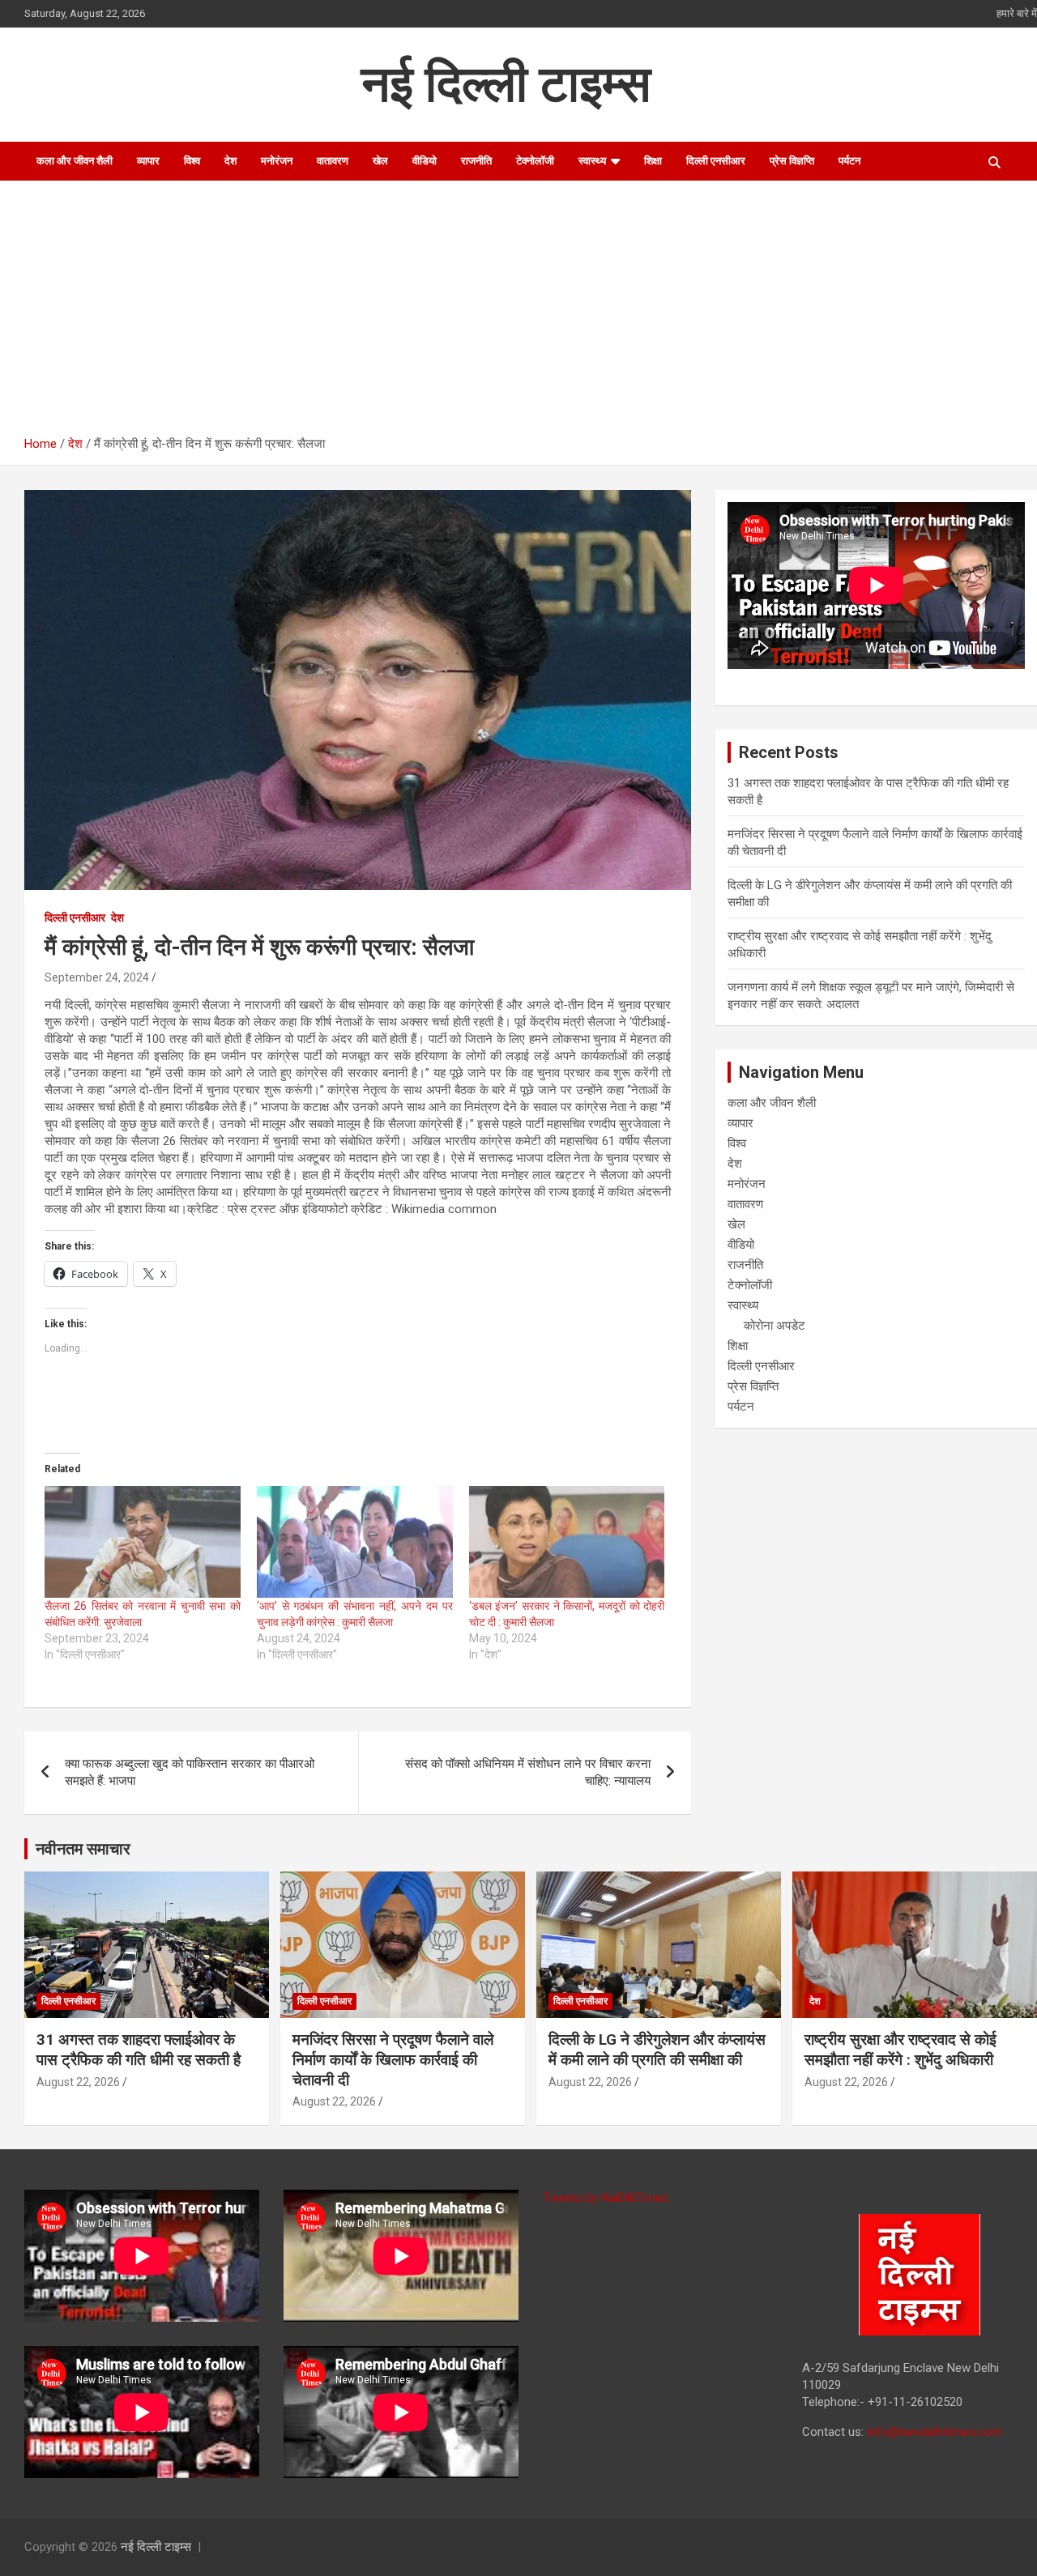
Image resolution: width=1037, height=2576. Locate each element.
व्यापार (148, 161)
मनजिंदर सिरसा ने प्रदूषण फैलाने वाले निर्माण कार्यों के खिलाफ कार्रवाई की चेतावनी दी (393, 2059)
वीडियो (425, 161)
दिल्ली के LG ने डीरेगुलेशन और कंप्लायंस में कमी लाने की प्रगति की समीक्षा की (657, 2050)
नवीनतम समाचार (83, 1849)
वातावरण (333, 161)
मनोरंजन (277, 161)
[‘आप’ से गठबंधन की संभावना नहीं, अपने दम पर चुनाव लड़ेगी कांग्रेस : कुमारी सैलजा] (355, 1542)
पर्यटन (849, 161)
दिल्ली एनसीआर (716, 161)
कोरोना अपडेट (775, 1326)
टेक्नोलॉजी (535, 161)
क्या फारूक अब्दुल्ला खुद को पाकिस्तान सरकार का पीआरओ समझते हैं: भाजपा (190, 1772)
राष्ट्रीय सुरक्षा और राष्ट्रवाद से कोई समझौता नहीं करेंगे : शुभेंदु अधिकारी (900, 2050)
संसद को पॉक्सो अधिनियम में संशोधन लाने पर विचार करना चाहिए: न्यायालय (528, 1772)
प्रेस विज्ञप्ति (792, 161)
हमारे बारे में (1017, 13)
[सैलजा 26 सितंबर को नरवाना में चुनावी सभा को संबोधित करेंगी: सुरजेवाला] (143, 1542)
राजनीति (476, 161)
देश (230, 161)
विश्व (192, 161)
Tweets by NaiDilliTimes (606, 2198)
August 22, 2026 (78, 2082)
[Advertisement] (531, 314)
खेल (380, 161)
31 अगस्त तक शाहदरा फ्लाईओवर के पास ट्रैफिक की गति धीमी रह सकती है (139, 2050)
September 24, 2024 (97, 977)
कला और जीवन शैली (75, 161)
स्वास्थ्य (592, 161)
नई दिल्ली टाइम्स (506, 84)
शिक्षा (653, 161)
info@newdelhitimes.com (935, 2432)
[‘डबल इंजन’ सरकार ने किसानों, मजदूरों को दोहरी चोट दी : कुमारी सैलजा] (567, 1542)
